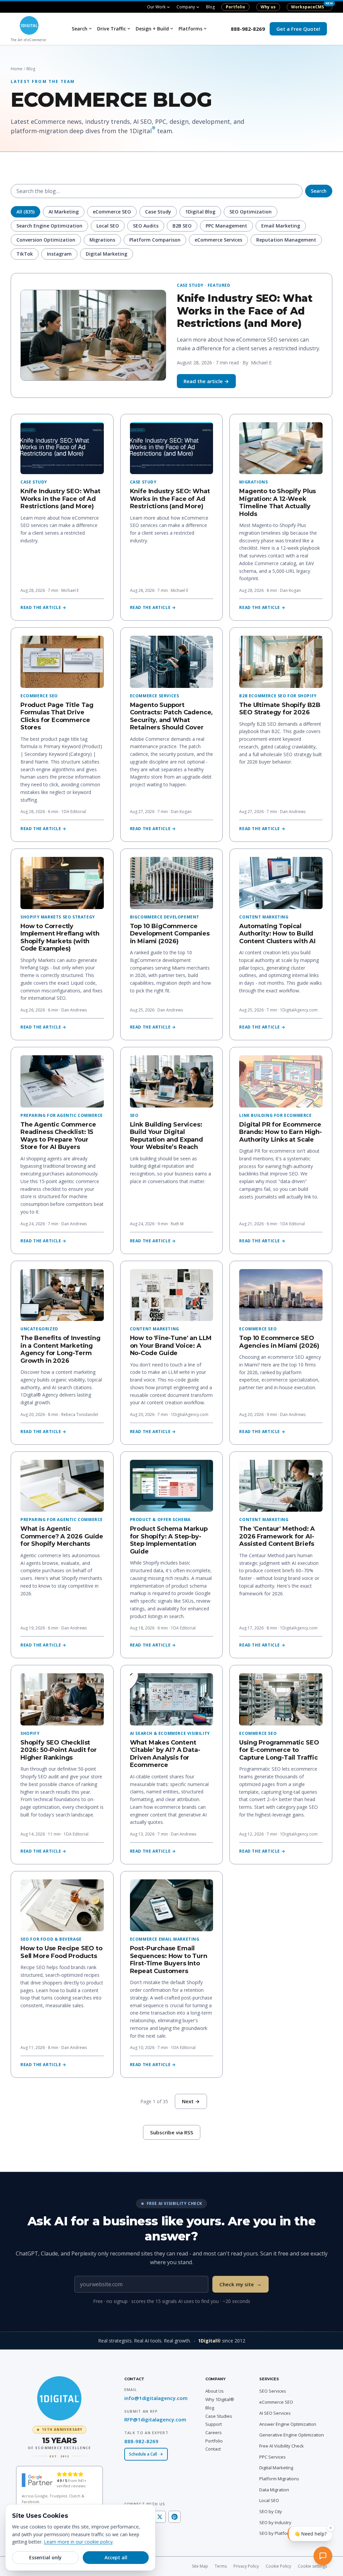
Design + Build (152, 29)
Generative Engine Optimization (292, 2435)
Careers (214, 2432)
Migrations (102, 240)
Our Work (156, 7)
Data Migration (274, 2490)
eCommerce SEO (112, 212)
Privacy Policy (246, 2566)
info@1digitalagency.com (156, 2398)
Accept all (116, 2557)
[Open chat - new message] (310, 2536)
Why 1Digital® (220, 2399)
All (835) (25, 212)
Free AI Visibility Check (282, 2446)
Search (80, 29)
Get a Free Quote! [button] (298, 29)
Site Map (200, 2566)
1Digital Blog (200, 212)
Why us (268, 7)
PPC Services (272, 2457)
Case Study (158, 212)
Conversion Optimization (46, 240)
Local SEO (108, 226)
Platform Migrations (279, 2479)
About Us (215, 2391)
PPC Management (226, 226)
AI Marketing (64, 212)
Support (214, 2424)
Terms (221, 2566)
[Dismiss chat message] (331, 2530)
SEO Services (273, 2391)
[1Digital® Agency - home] (59, 2398)
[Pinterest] (175, 2517)
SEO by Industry (275, 2522)
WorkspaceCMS (307, 7)
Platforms (190, 29)
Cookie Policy (278, 2566)
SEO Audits (146, 226)
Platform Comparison (155, 240)
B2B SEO (182, 226)
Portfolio (235, 7)
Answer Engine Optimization (288, 2424)
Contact (213, 2449)
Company (186, 7)
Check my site (241, 2284)
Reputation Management (286, 240)
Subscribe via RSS (172, 2132)
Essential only (45, 2557)
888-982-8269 (248, 29)
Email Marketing (281, 226)
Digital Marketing (107, 254)
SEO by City (271, 2511)
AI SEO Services (275, 2413)
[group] (59, 2442)
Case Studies (219, 2416)
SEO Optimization (251, 212)
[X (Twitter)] (160, 2517)
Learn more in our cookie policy (78, 2542)
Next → (191, 2101)
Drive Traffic (112, 29)
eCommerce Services (218, 240)
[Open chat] (324, 2557)
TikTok (25, 254)
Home (17, 69)
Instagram (59, 254)
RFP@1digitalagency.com (155, 2419)
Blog (210, 7)
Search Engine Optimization (49, 226)
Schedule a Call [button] (143, 2454)
